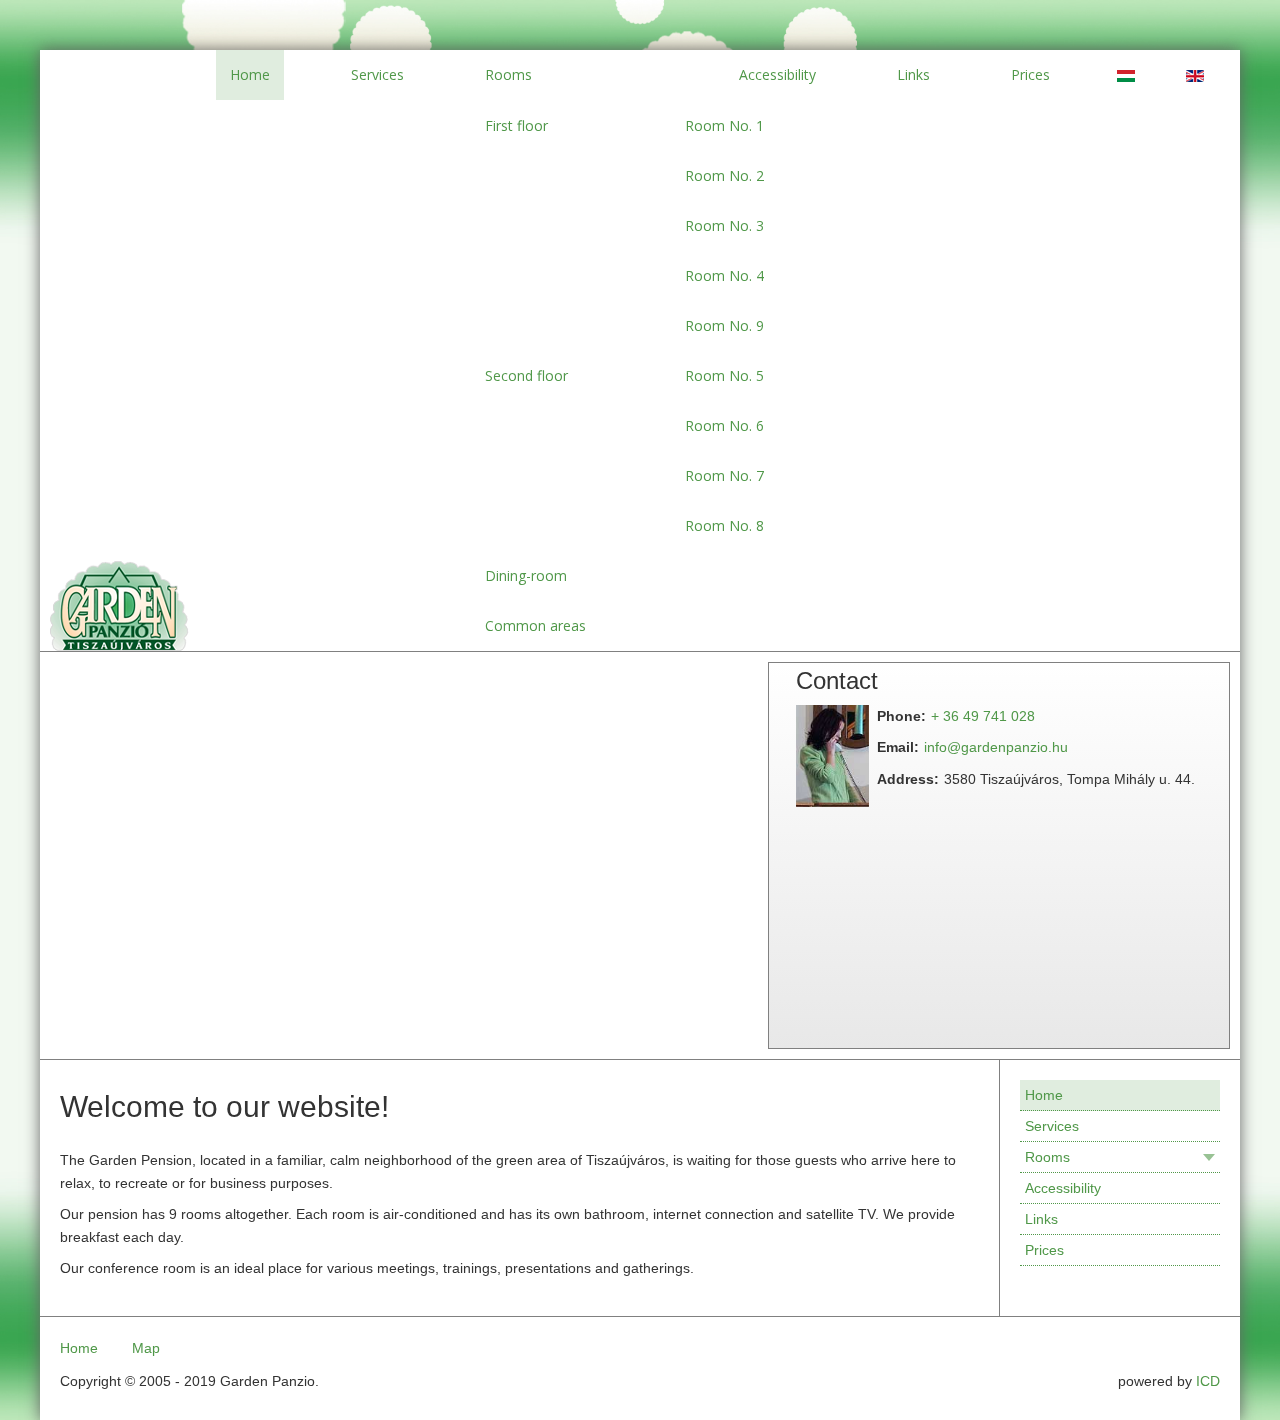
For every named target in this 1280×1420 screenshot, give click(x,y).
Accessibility (1063, 1188)
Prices (1044, 1250)
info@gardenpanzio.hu (996, 747)
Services (1052, 1126)
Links (1041, 1219)
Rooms (1047, 1157)
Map (146, 1348)
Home (1044, 1095)
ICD (1208, 1381)
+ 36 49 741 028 (983, 716)
